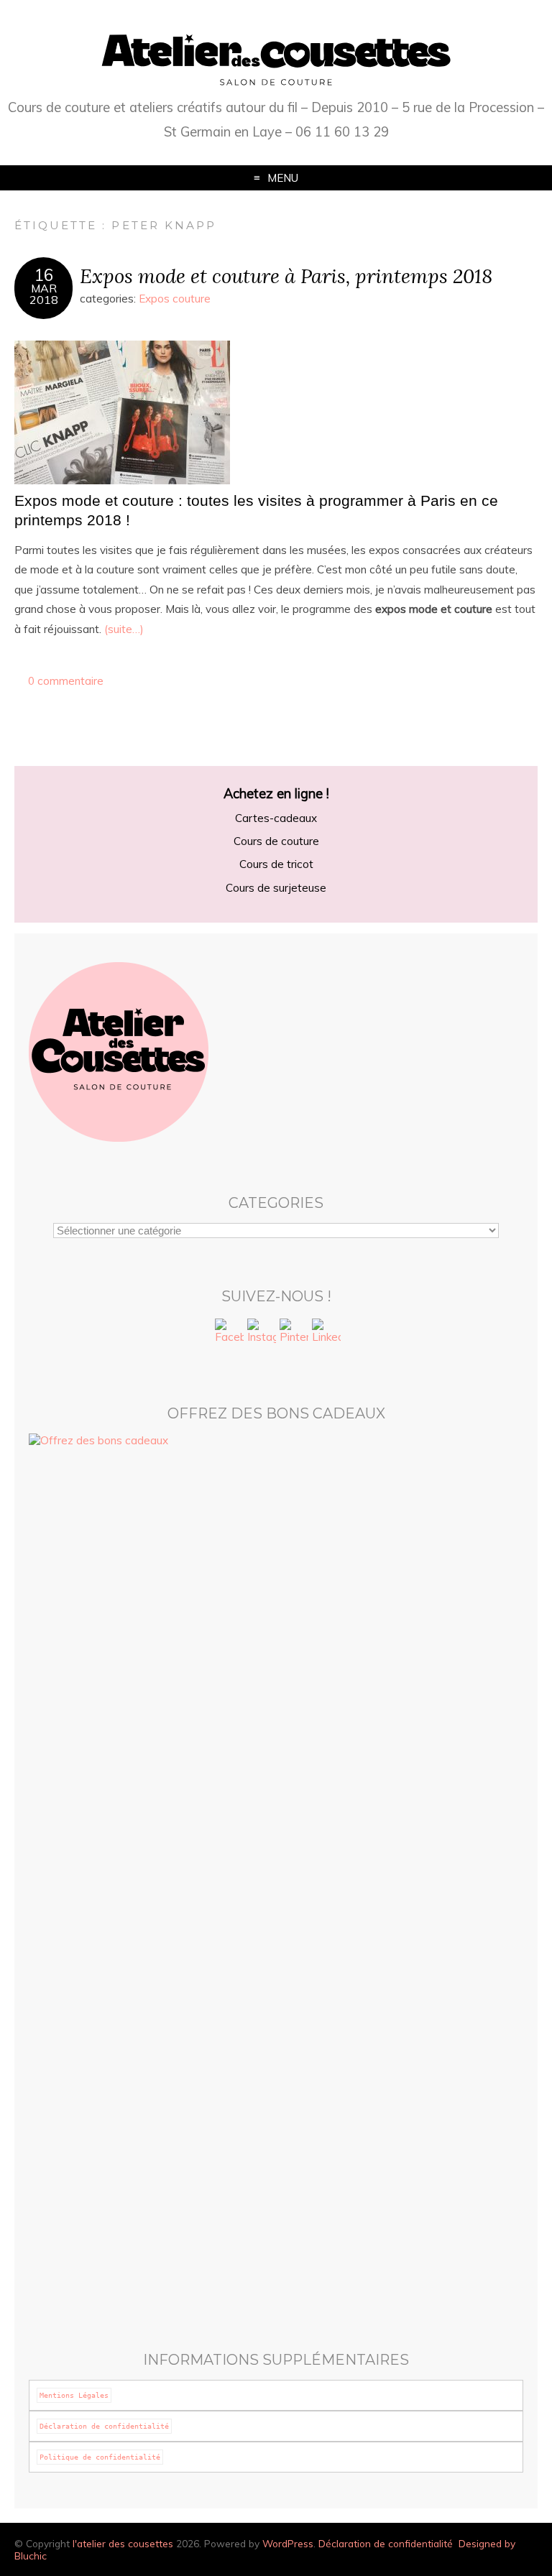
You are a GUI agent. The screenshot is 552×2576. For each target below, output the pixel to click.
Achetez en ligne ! (276, 794)
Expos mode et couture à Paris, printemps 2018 (286, 276)
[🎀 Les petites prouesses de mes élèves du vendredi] (151, 2069)
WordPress (288, 2543)
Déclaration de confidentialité (104, 2426)
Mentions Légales (74, 2395)
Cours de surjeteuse (276, 888)
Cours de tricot (276, 864)
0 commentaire (66, 681)
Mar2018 (44, 294)
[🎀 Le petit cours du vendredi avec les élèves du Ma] (401, 2014)
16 (44, 275)
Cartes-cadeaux (276, 818)
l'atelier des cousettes (123, 2543)
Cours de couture (276, 841)
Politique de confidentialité (100, 2457)
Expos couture (175, 299)
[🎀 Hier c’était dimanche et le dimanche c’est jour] (401, 2206)
